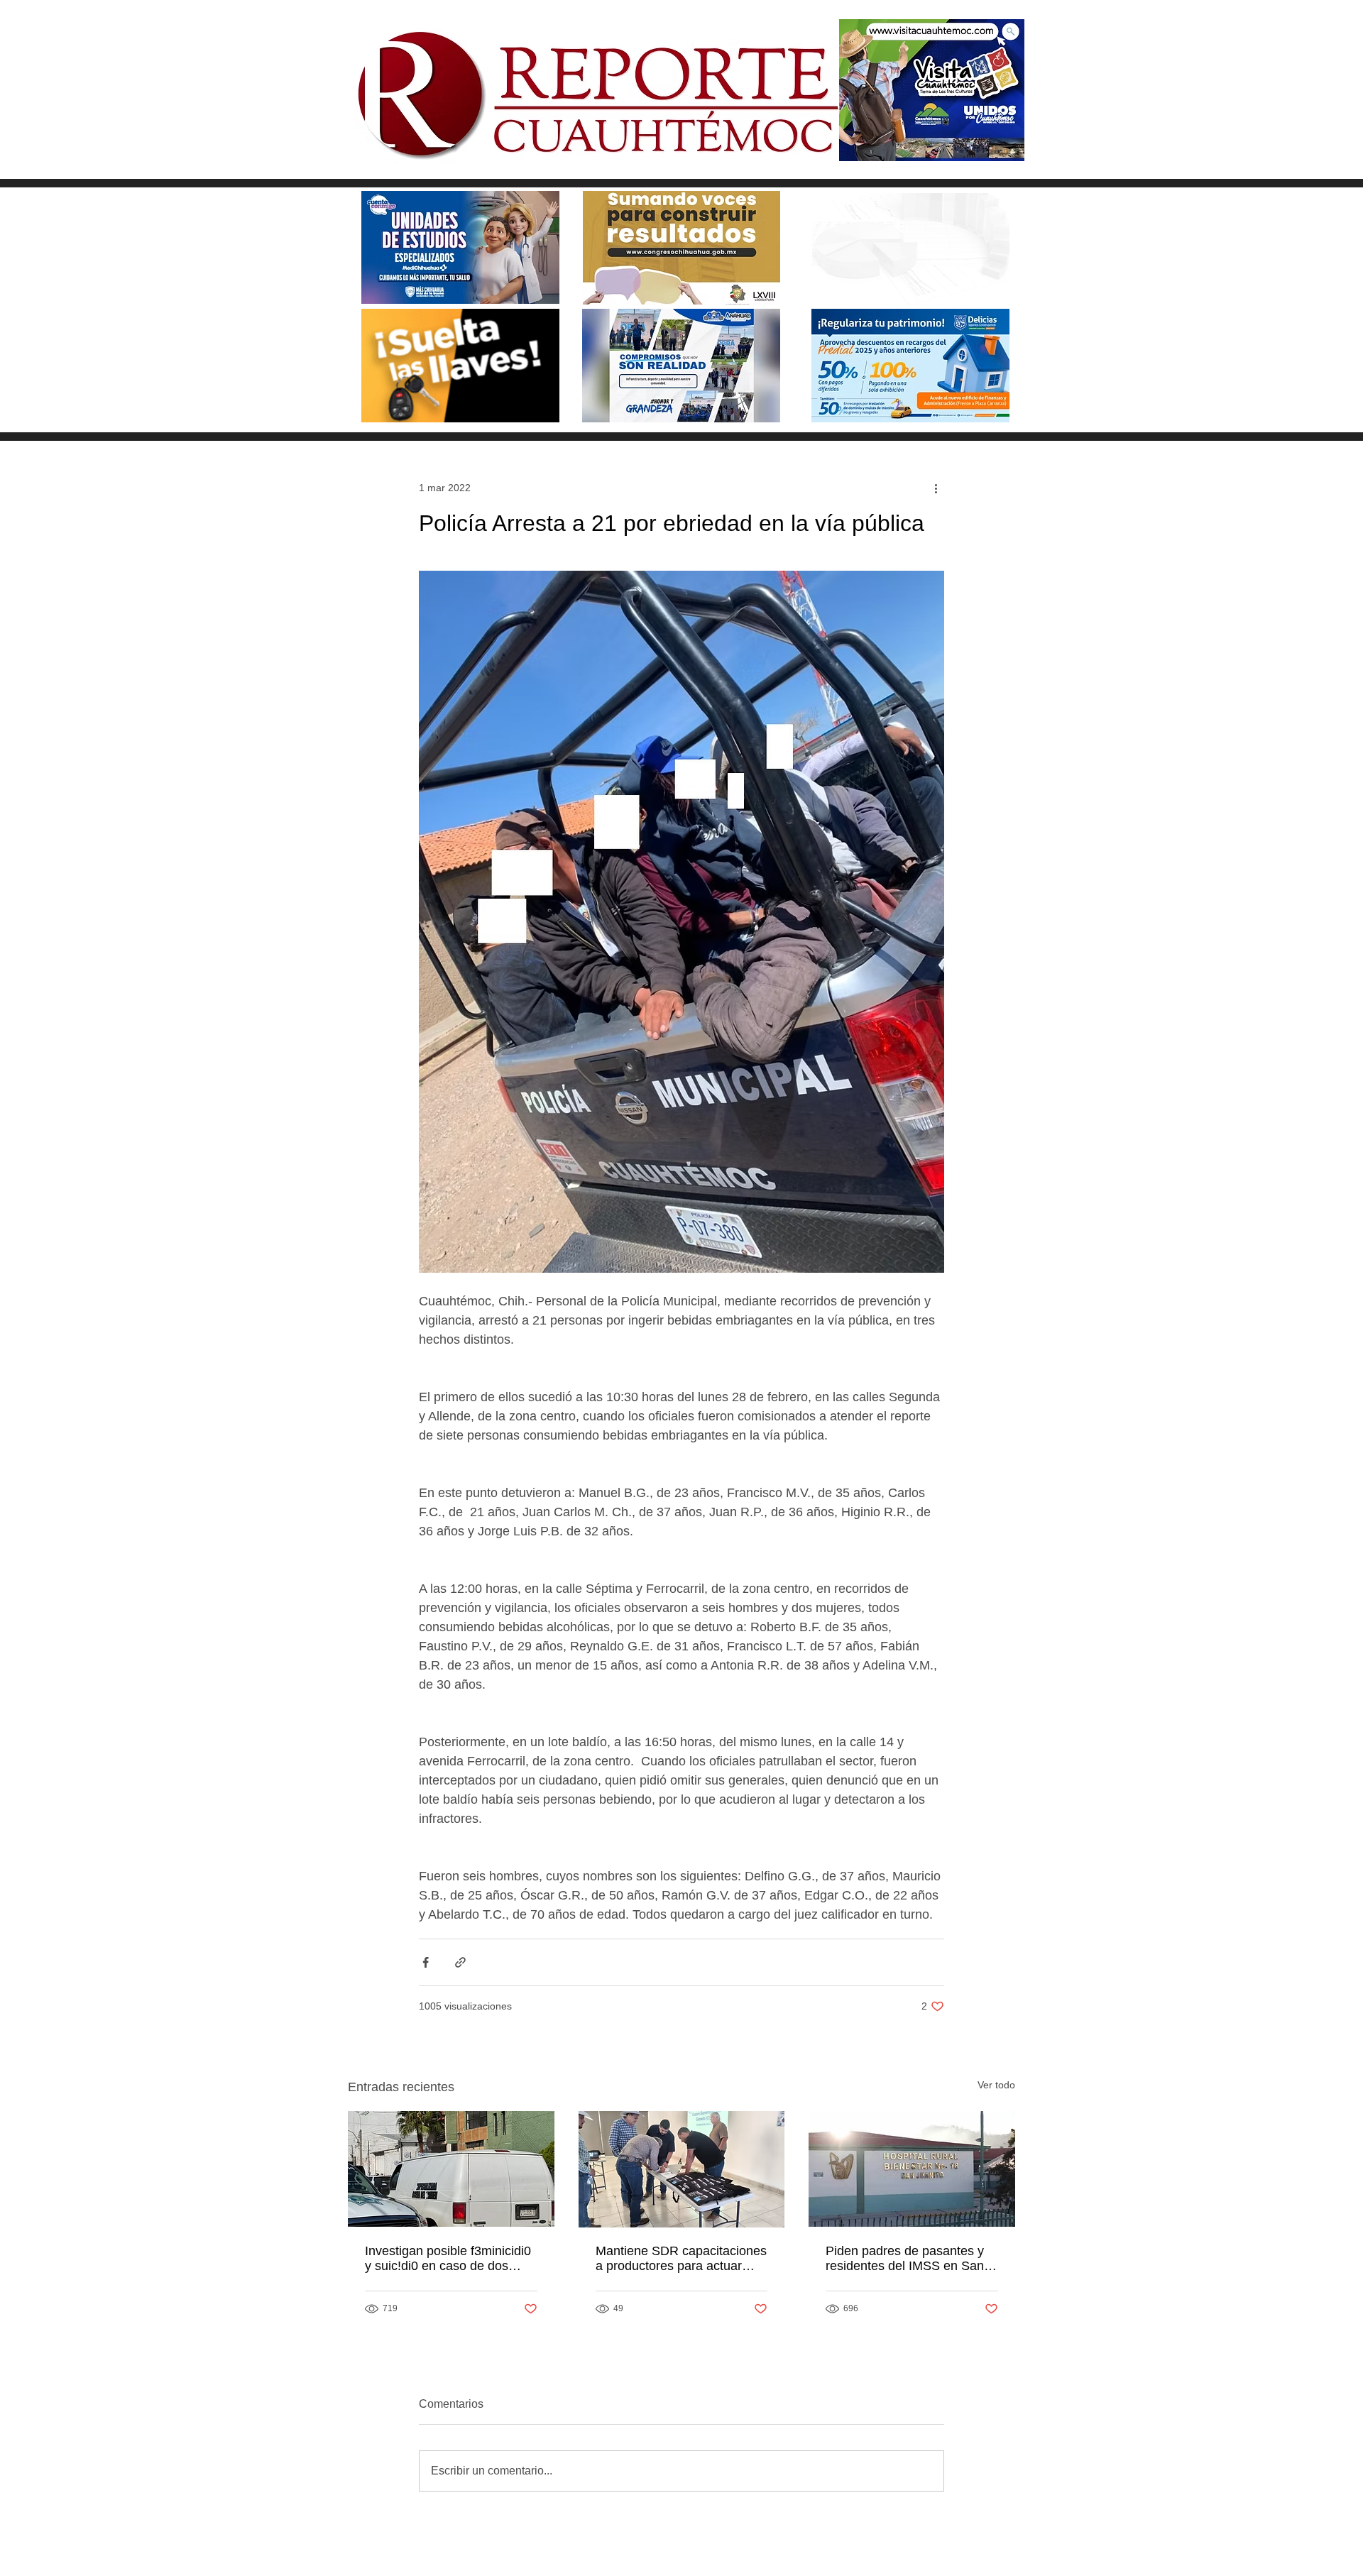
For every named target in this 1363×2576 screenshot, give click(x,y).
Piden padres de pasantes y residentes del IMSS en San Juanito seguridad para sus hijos (905, 2259)
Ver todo (996, 2085)
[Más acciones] (936, 488)
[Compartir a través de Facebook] (426, 1962)
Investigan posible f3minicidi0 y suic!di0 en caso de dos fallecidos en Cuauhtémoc (448, 2259)
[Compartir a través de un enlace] (460, 1962)
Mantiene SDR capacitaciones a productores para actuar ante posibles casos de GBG (681, 2259)
